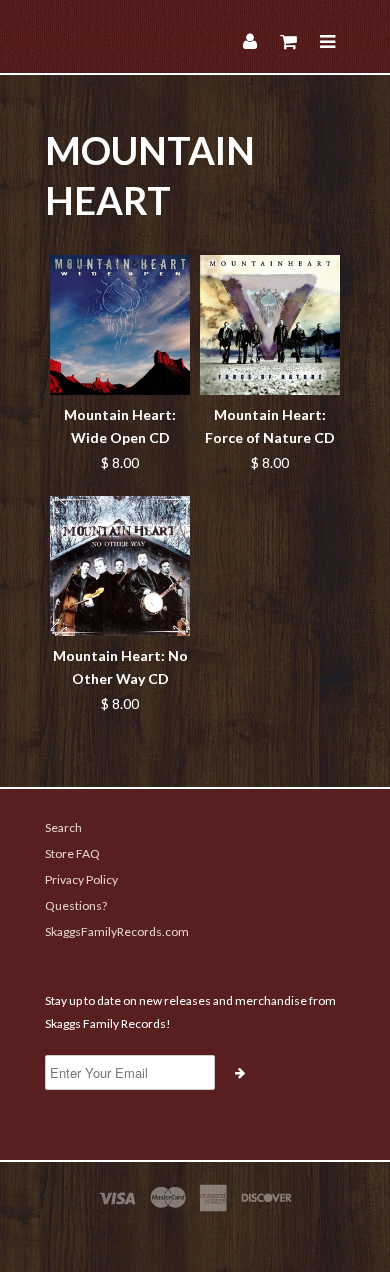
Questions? (76, 905)
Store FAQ (72, 853)
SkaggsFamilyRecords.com (117, 931)
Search (63, 827)
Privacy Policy (81, 879)
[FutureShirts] (195, 1236)
